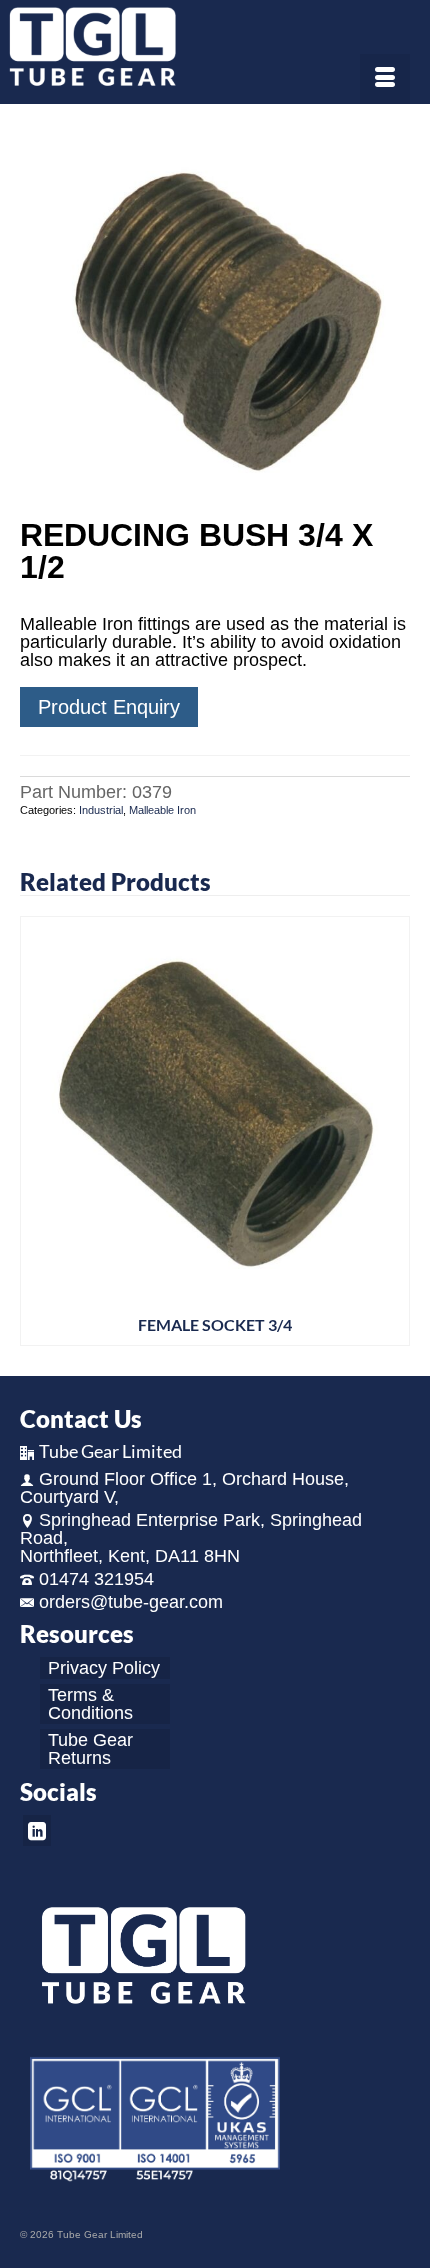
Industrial (101, 810)
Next (392, 1130)
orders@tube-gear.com (131, 1602)
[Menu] (385, 79)
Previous (37, 1130)
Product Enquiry (109, 707)
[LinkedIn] (37, 1830)
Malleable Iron (162, 810)
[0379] (215, 313)
